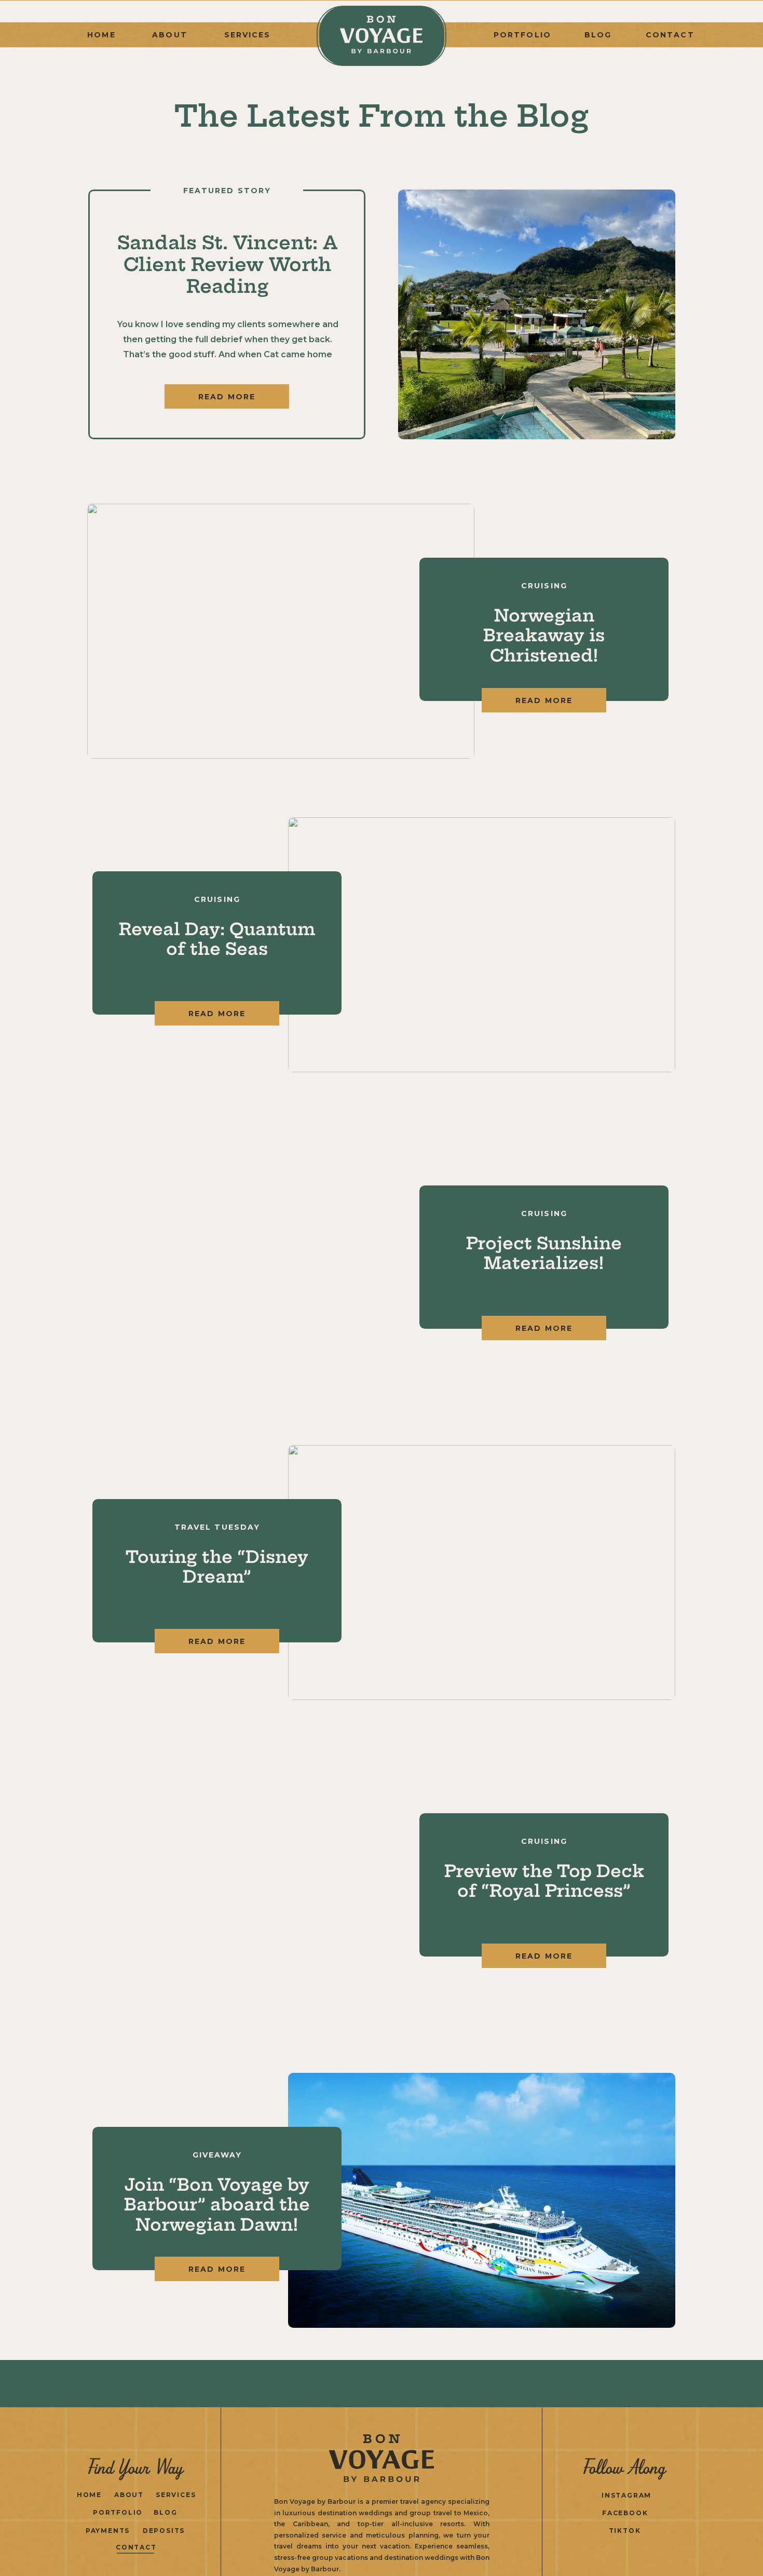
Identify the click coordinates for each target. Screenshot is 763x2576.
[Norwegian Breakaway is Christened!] (281, 631)
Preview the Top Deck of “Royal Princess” (544, 1881)
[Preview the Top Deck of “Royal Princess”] (281, 1887)
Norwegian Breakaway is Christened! (544, 635)
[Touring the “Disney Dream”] (482, 1573)
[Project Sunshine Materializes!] (281, 1259)
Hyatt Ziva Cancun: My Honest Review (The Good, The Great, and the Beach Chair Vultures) (227, 286)
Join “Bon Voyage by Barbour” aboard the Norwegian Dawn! (217, 2204)
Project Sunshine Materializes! (544, 1253)
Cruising (544, 586)
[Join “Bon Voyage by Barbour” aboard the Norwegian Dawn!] (482, 2200)
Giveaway (217, 2155)
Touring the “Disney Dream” (217, 1567)
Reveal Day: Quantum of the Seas (217, 939)
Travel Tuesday (217, 1527)
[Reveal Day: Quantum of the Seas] (482, 945)
